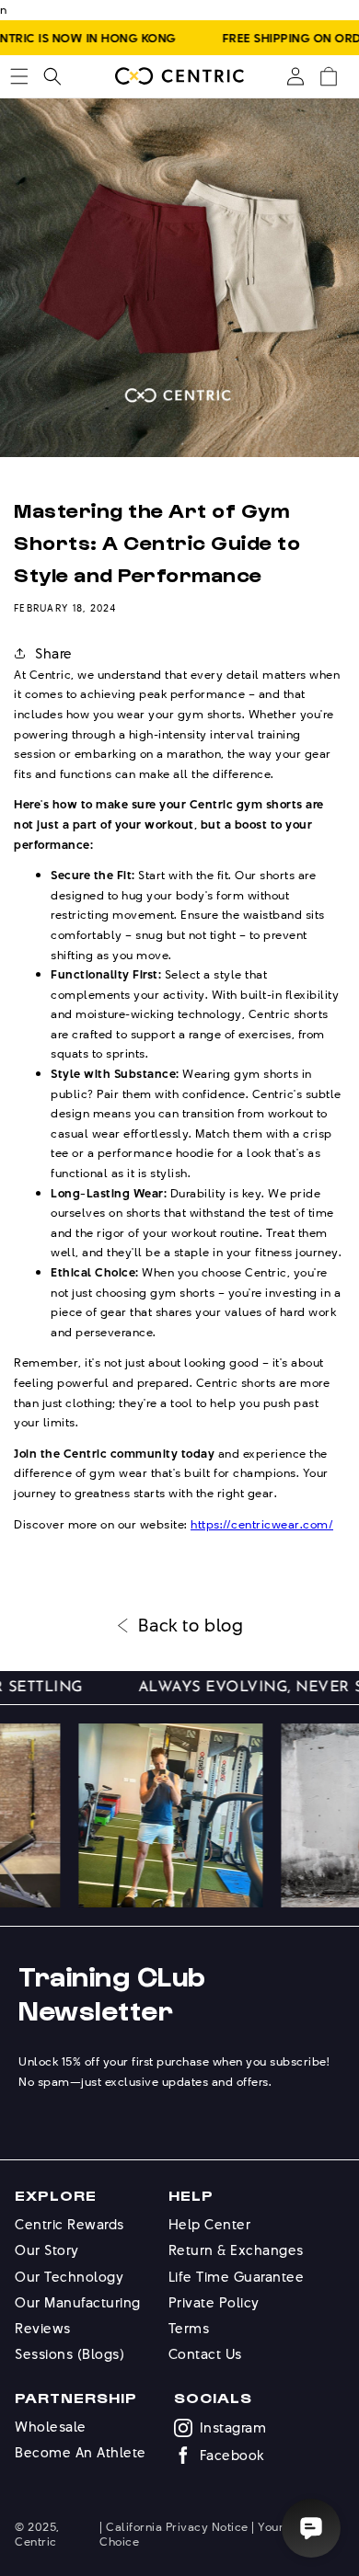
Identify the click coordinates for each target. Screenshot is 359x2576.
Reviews (43, 2328)
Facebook (232, 2456)
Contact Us (205, 2354)
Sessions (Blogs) (69, 2354)
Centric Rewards (69, 2224)
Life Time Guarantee (237, 2277)
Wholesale (51, 2427)
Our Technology (69, 2277)
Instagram (233, 2428)
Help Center (210, 2224)
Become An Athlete (81, 2452)
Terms (189, 2328)
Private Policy (214, 2302)
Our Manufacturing (78, 2302)
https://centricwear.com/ (262, 1524)
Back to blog (191, 1626)
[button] (19, 76)
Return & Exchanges (236, 2250)
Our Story (47, 2250)
